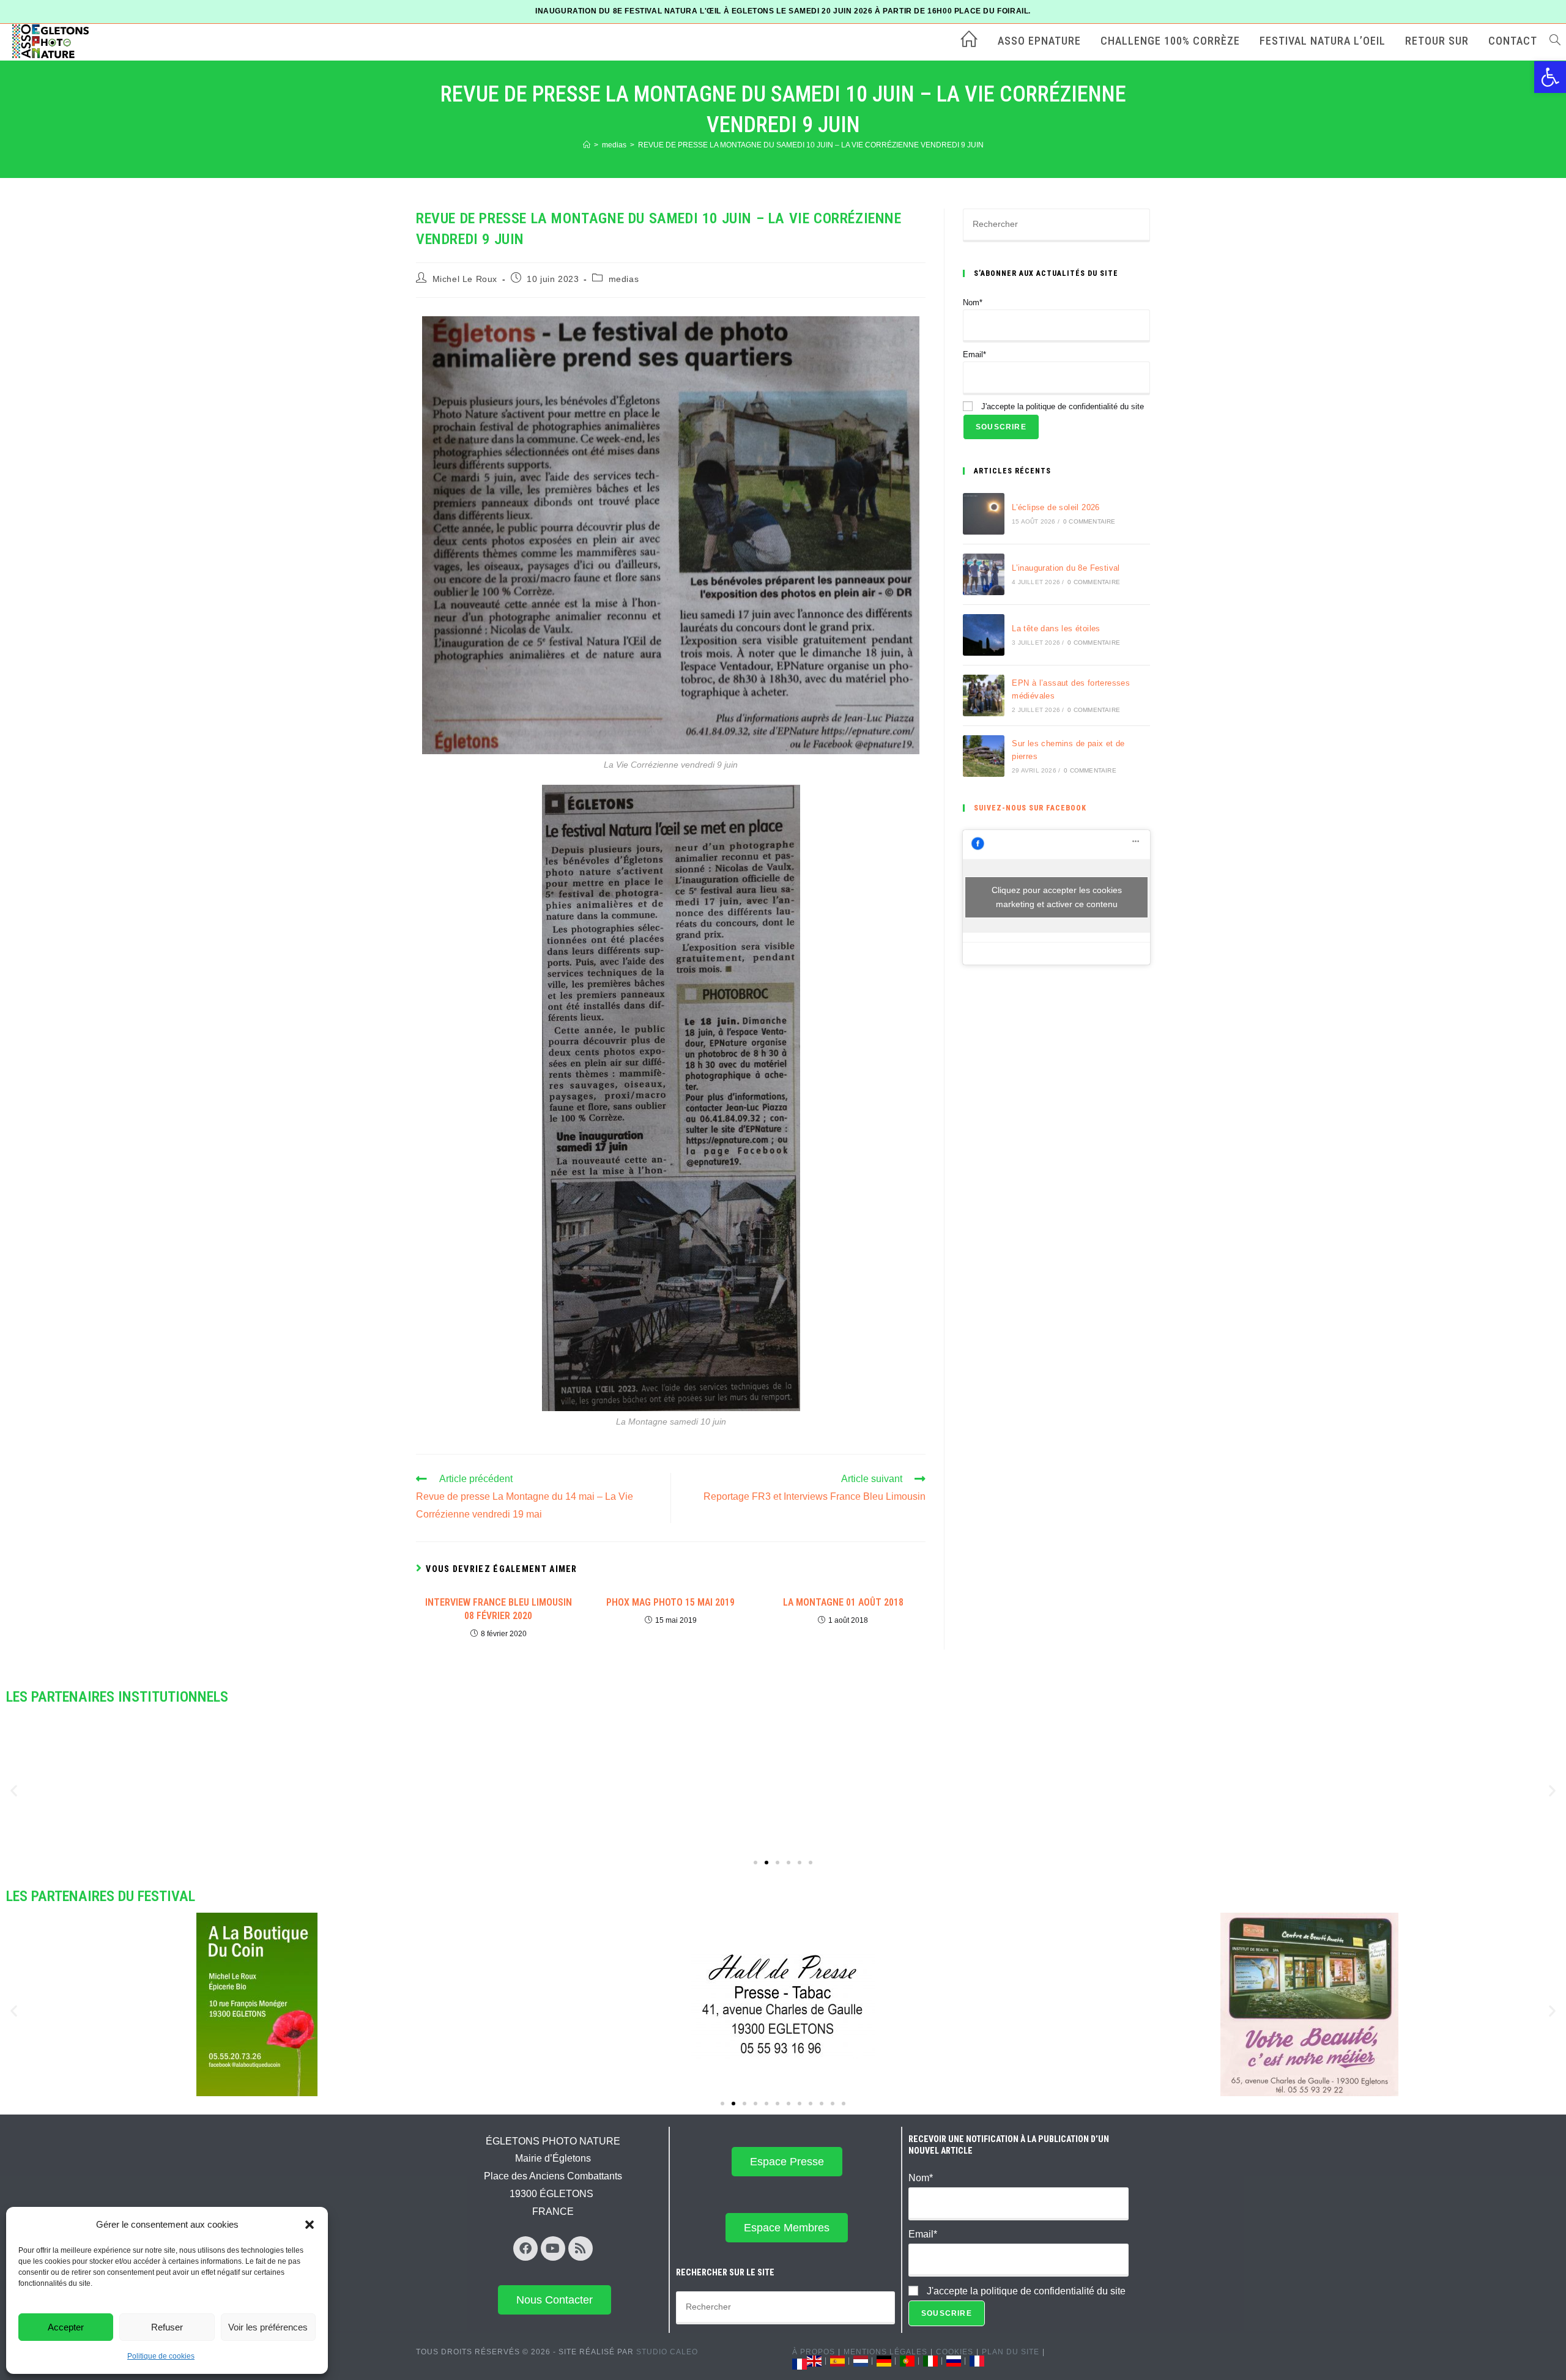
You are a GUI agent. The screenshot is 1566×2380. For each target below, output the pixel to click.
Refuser (167, 2327)
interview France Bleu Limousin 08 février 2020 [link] (499, 1609)
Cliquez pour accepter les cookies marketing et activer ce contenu (1057, 897)
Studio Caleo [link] (667, 2352)
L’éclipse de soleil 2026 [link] (1056, 507)
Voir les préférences (268, 2327)
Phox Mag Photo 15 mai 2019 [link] (670, 1602)
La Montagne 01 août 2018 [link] (843, 1602)
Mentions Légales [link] (885, 2352)
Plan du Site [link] (1011, 2352)
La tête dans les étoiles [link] (1056, 628)
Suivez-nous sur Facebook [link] (1030, 808)
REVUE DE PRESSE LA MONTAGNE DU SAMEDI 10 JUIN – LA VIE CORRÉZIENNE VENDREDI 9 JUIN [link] (811, 145)
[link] (1550, 77)
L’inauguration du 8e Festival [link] (1066, 568)
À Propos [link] (814, 2352)
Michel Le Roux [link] (465, 279)
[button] (310, 2225)
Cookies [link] (955, 2352)
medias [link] (624, 279)
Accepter (66, 2327)
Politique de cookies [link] (161, 2356)
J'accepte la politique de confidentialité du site (1061, 406)
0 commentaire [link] (1089, 521)
